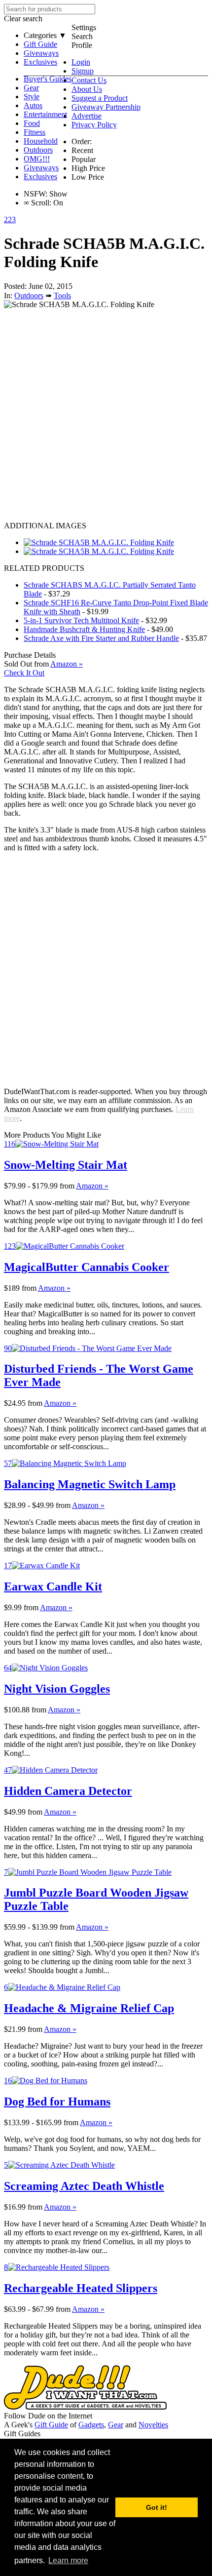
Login (81, 62)
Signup (83, 71)
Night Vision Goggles (57, 1689)
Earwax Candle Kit (53, 1586)
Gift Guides (22, 2434)
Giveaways (41, 53)
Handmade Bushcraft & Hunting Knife (84, 629)
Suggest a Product (100, 98)
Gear (31, 88)
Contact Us (89, 80)
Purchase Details (30, 655)
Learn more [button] (68, 2560)
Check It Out (24, 673)
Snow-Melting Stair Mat (66, 1165)
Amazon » (92, 1186)
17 (8, 1565)
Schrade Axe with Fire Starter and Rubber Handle (101, 638)
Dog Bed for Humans (57, 2101)
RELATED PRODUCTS (44, 568)
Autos (33, 105)
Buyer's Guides (48, 79)
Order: (82, 141)
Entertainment (45, 114)
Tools (62, 296)
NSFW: (35, 194)
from (67, 1186)
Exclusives (40, 62)
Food (32, 123)
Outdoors (38, 150)
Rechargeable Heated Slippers (81, 2288)
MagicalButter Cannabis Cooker (87, 1267)
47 (8, 1770)
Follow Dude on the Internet (48, 2416)
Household (41, 141)
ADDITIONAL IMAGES (45, 526)
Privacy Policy (94, 125)
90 (8, 1348)
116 (10, 1144)
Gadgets (91, 2425)
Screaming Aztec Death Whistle (84, 2186)
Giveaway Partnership (106, 107)
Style (32, 97)
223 (10, 219)
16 (8, 2081)
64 (8, 1668)
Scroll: (37, 203)
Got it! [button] (157, 2507)
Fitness (35, 132)
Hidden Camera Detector (68, 1791)
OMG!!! (37, 159)
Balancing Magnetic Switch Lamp (90, 1484)
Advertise (87, 116)
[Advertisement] (106, 415)
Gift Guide (40, 44)
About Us (87, 89)
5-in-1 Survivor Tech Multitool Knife (81, 620)
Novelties (153, 2425)
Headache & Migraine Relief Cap (89, 2008)
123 (10, 1246)
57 (8, 1463)
